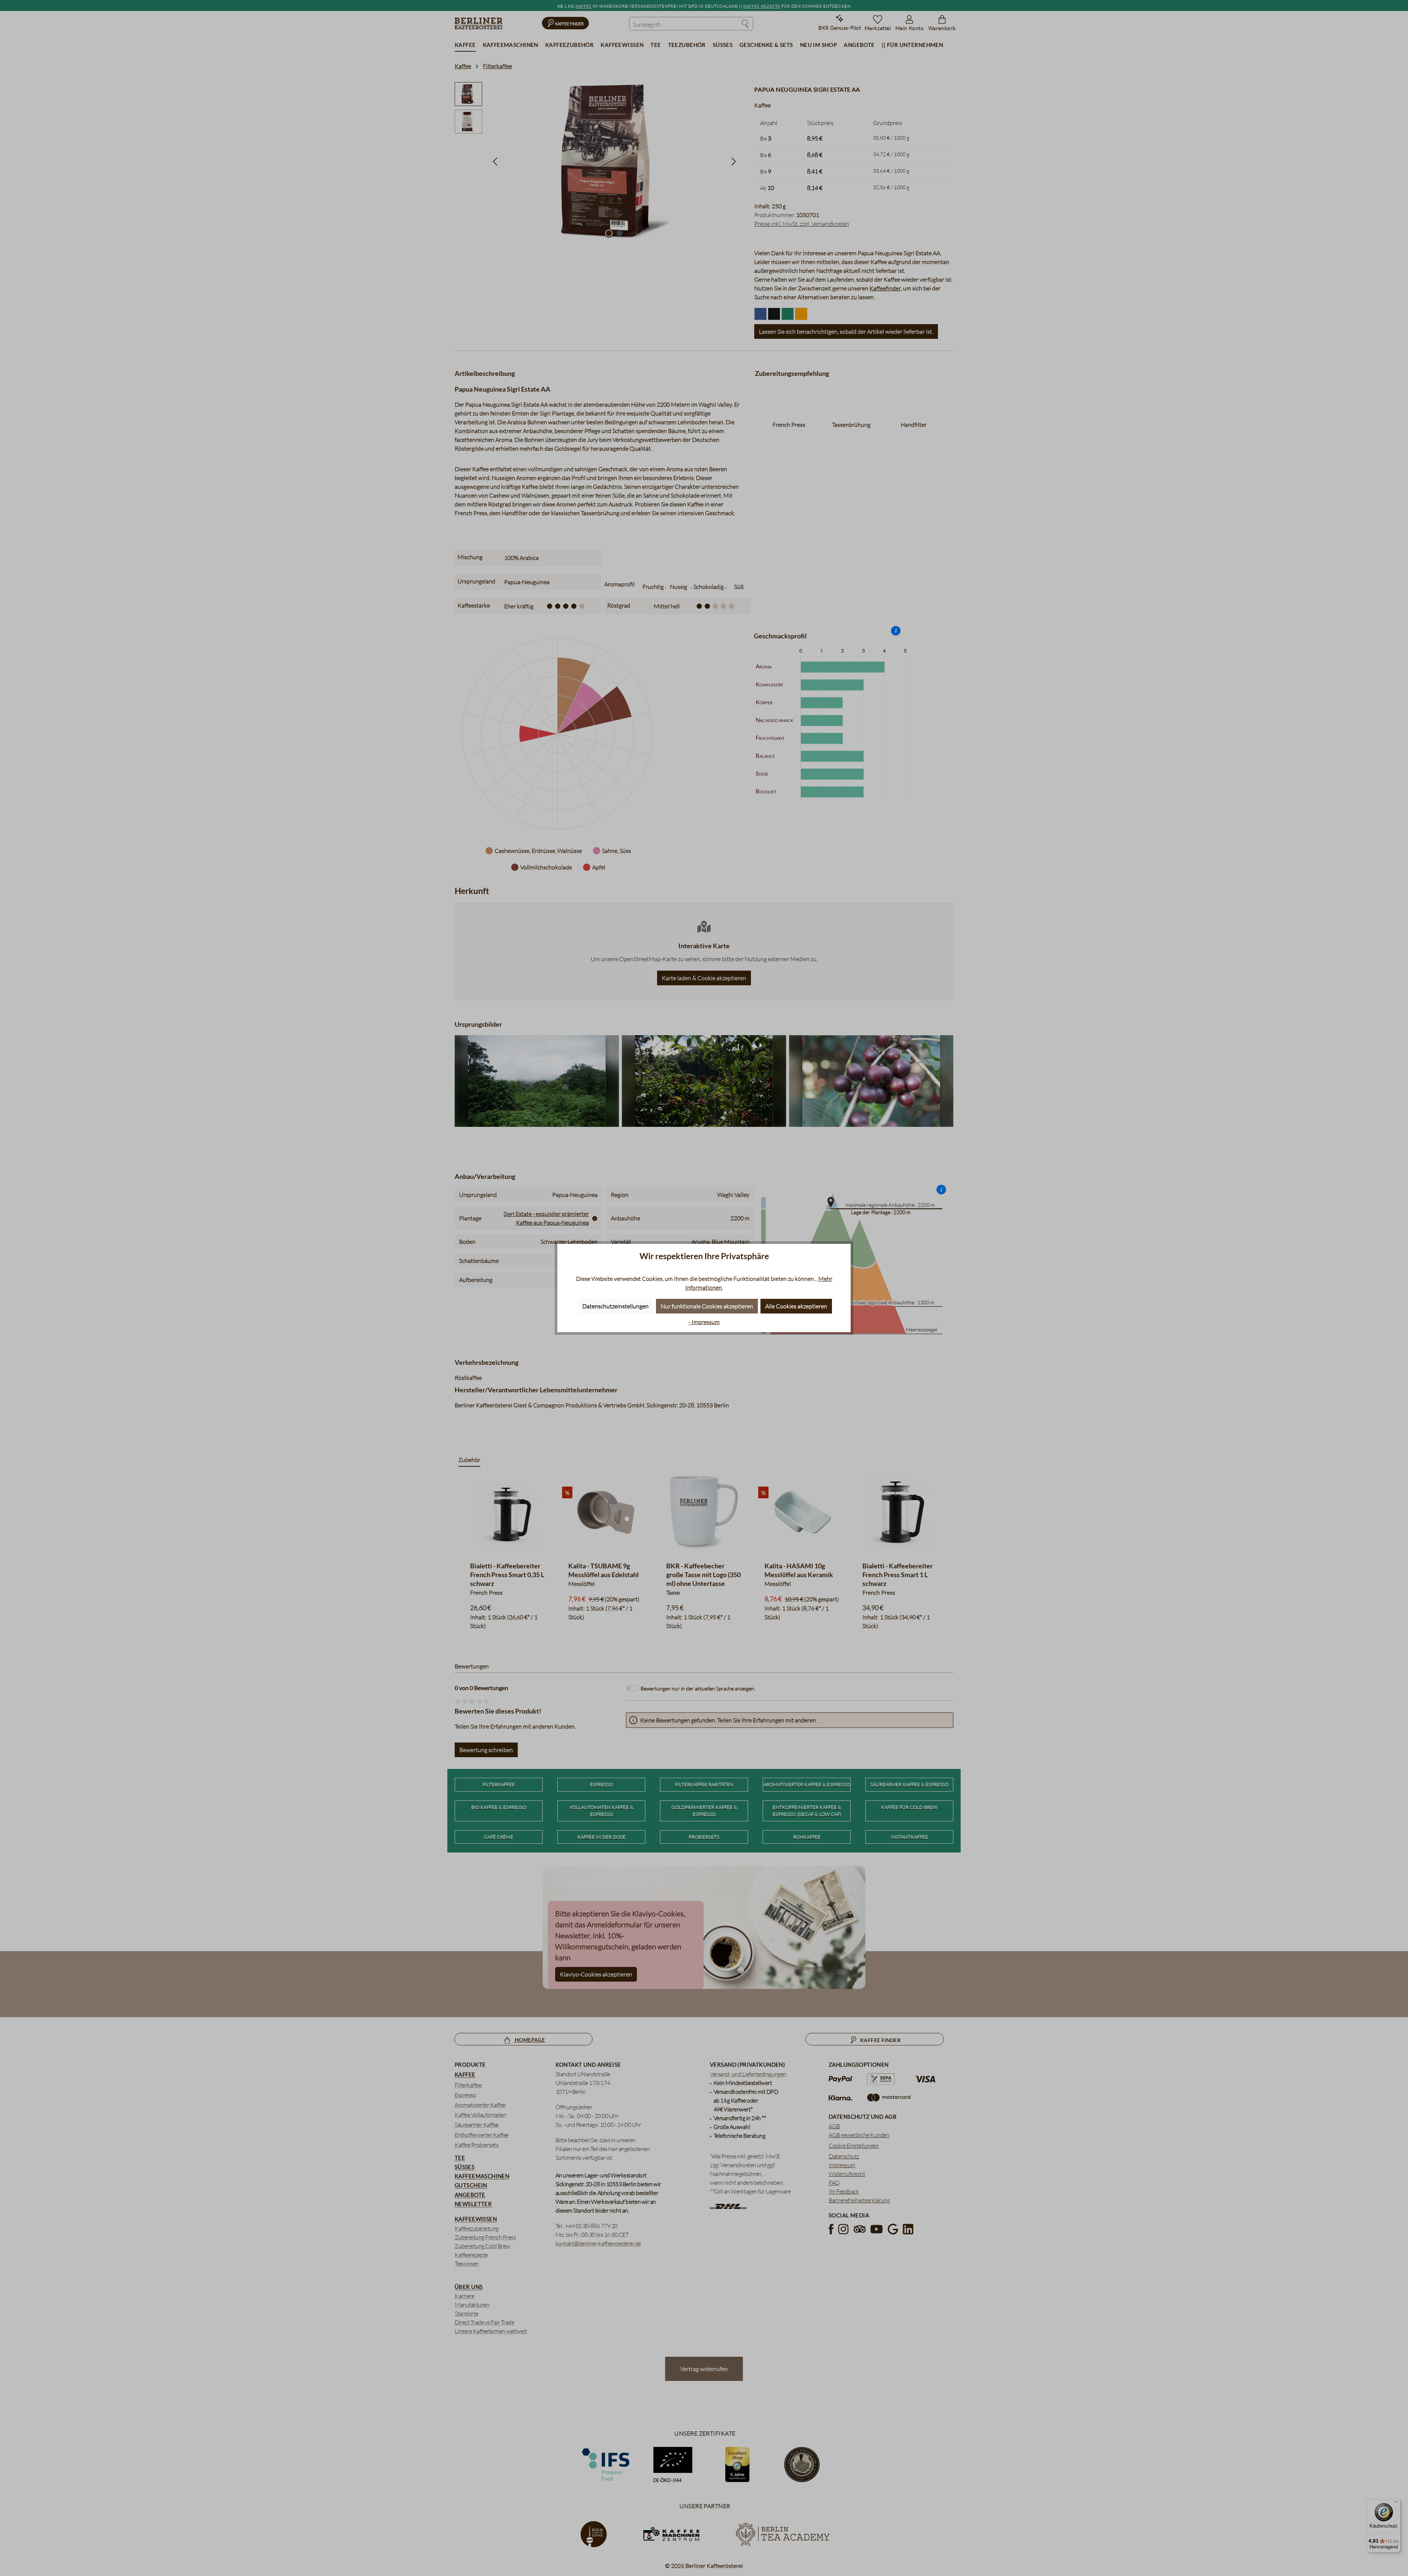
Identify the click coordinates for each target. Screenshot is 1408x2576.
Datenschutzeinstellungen (615, 1306)
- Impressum (704, 1322)
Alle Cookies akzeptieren (796, 1306)
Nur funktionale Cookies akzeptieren (707, 1306)
